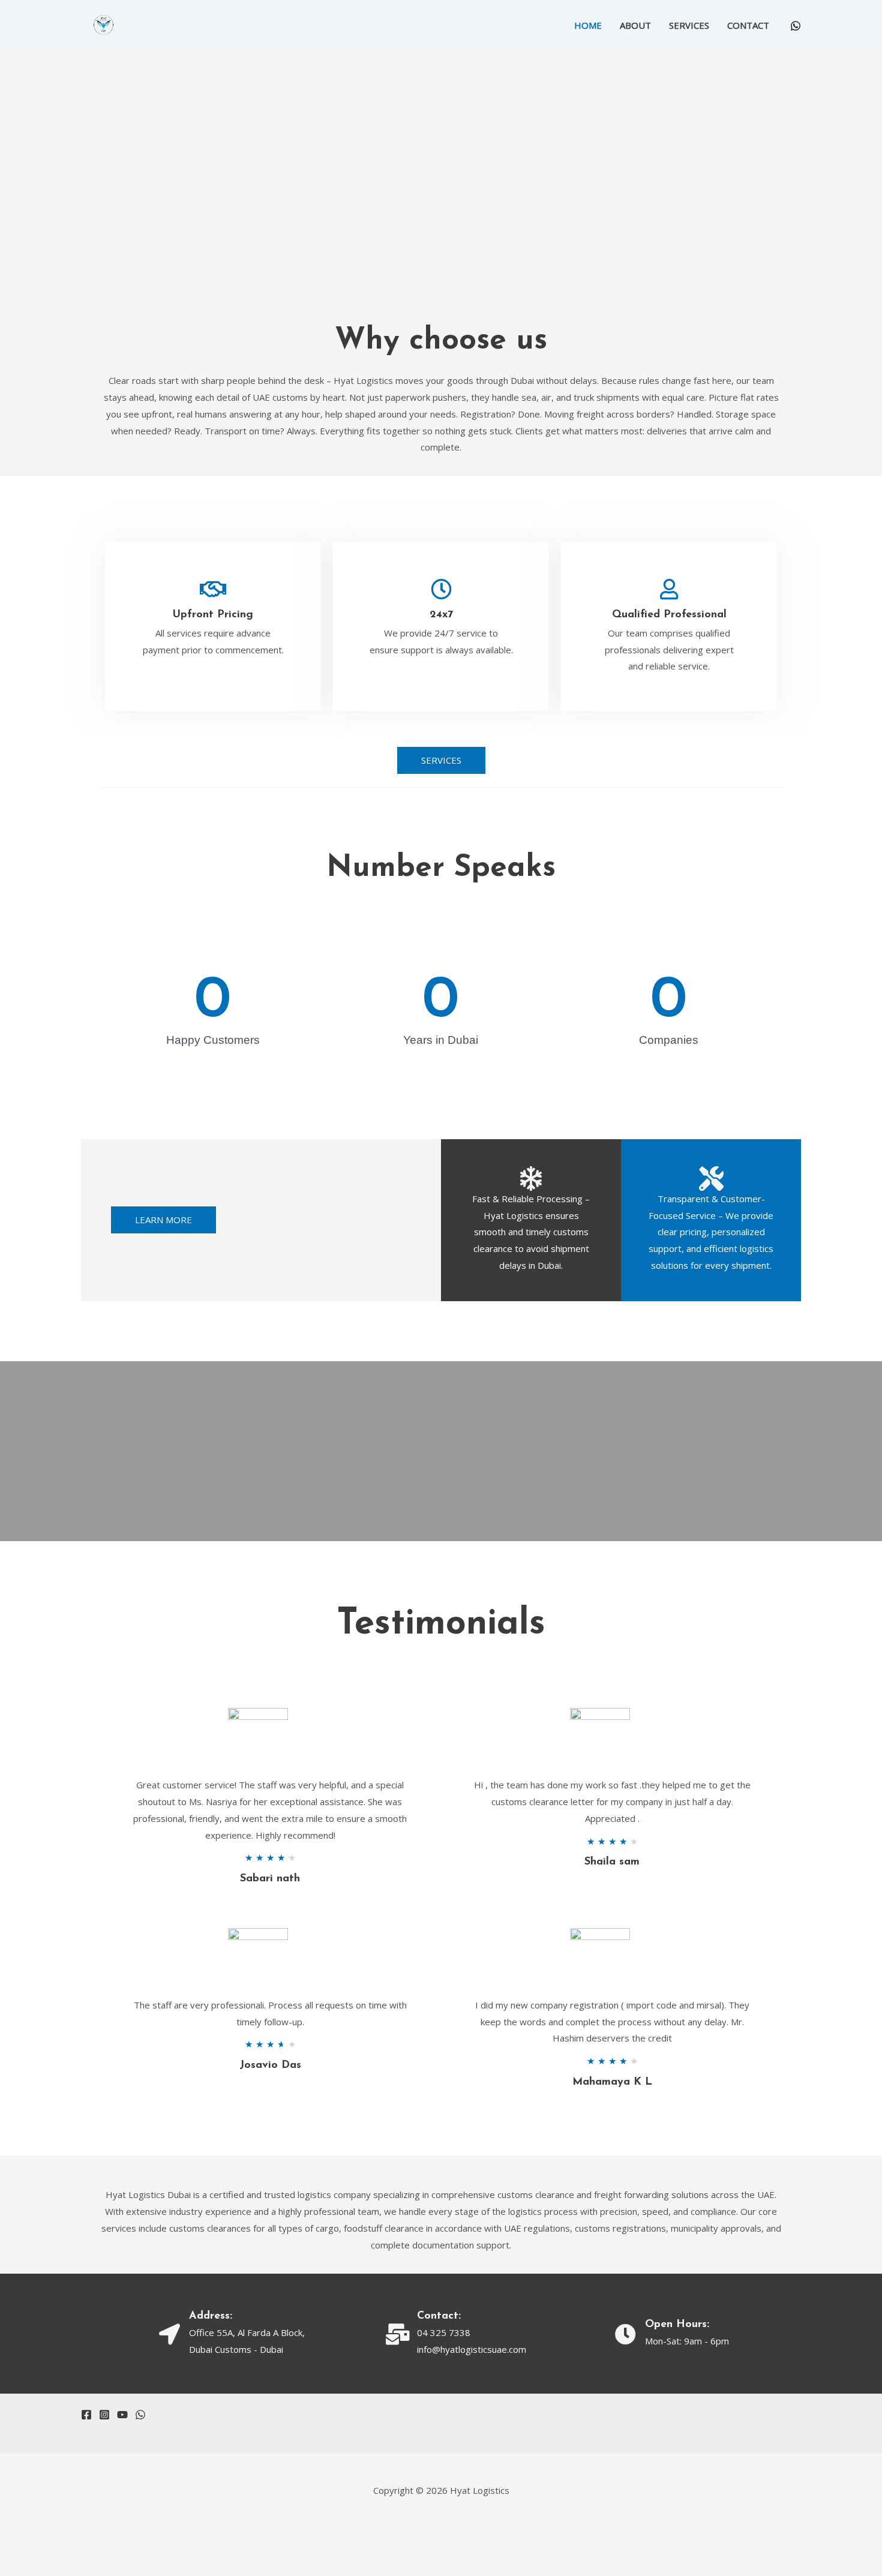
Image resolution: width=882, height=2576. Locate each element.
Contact (748, 25)
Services (689, 25)
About (635, 25)
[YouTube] (122, 2415)
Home (588, 25)
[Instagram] (104, 2415)
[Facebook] (86, 2415)
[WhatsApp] (796, 26)
